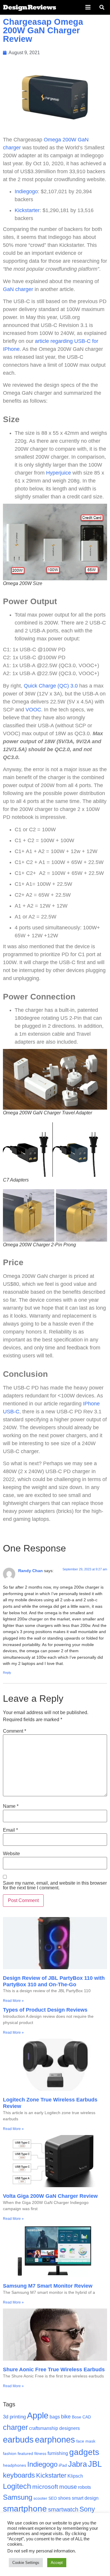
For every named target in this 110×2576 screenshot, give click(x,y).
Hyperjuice (59, 473)
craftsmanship (44, 2428)
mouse (68, 2487)
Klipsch (75, 2476)
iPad (63, 2465)
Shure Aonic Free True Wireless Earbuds (54, 2370)
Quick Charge (40, 686)
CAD (87, 2417)
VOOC (33, 710)
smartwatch (63, 2509)
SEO (53, 2498)
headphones (15, 2465)
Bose (77, 2417)
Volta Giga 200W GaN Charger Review (50, 2196)
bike (66, 2416)
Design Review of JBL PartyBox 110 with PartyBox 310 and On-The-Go (54, 1981)
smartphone (25, 2509)
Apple (38, 2415)
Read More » (13, 2001)
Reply (7, 1673)
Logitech (17, 2486)
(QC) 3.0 (68, 686)
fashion (10, 2454)
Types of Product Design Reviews (45, 2010)
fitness (40, 2454)
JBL (95, 2464)
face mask (86, 2441)
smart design (85, 2498)
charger (15, 2427)
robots (84, 2487)
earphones (55, 2440)
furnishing (58, 2453)
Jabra (77, 2464)
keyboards (19, 2475)
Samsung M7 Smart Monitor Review (48, 2286)
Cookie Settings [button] (26, 2563)
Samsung (18, 2497)
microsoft (45, 2487)
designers (70, 2428)
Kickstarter (27, 210)
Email (10, 1830)
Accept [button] (57, 2563)
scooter (40, 2498)
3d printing (14, 2417)
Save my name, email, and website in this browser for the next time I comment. (55, 1886)
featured (25, 2454)
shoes (64, 2498)
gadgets (84, 2452)
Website (11, 1854)
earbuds (18, 2439)
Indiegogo (26, 191)
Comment (15, 1731)
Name (11, 1806)
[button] (88, 7)
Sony (87, 2509)
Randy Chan (31, 1571)
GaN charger (18, 289)
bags (55, 2417)
